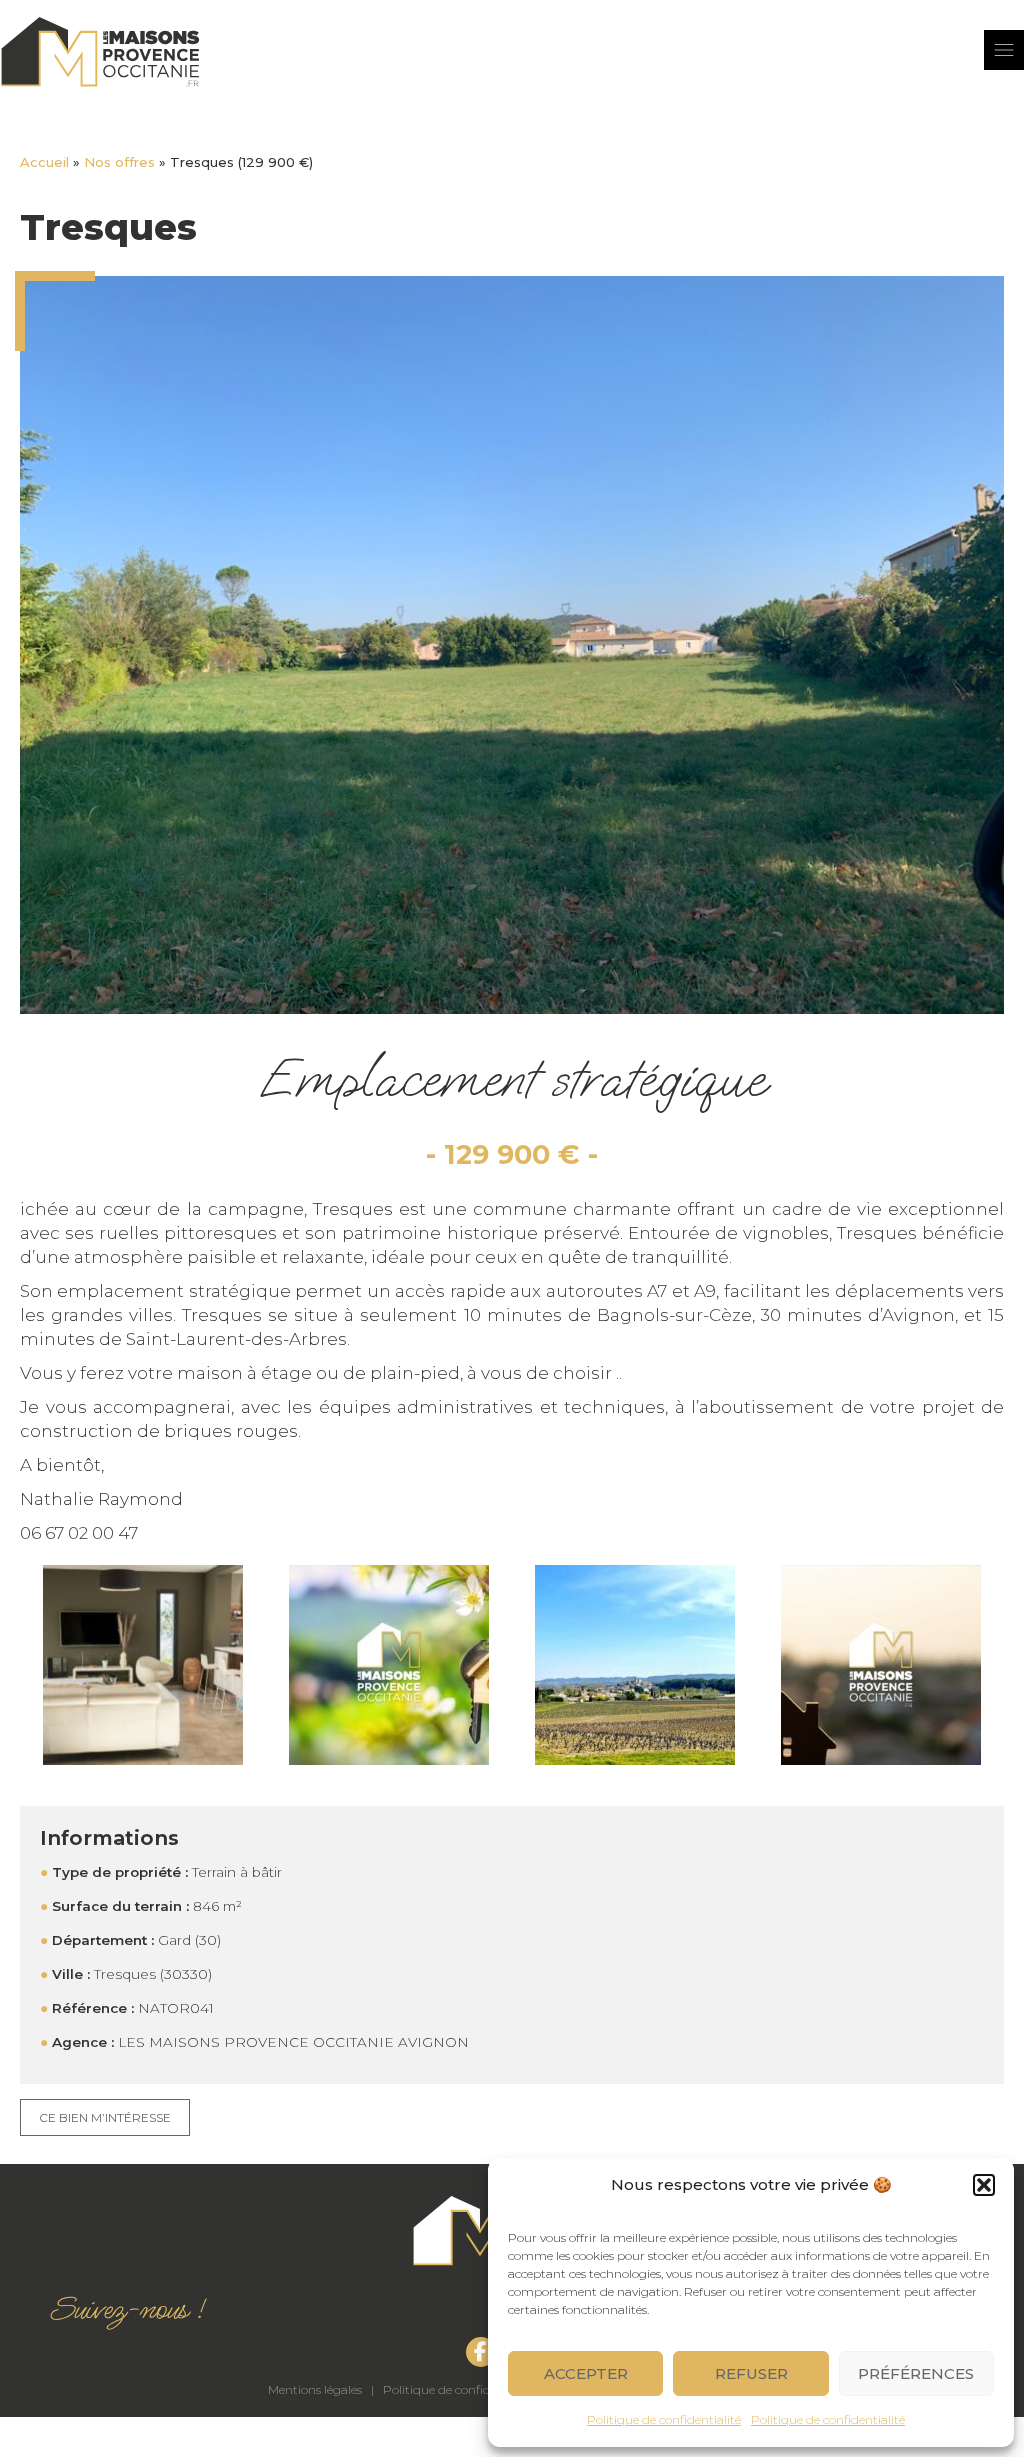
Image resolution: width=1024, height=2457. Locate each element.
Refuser (751, 2373)
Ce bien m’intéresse (105, 2117)
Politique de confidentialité (664, 2419)
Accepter (586, 2373)
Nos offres (119, 162)
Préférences (916, 2373)
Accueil (44, 162)
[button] (984, 2185)
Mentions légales (315, 2389)
